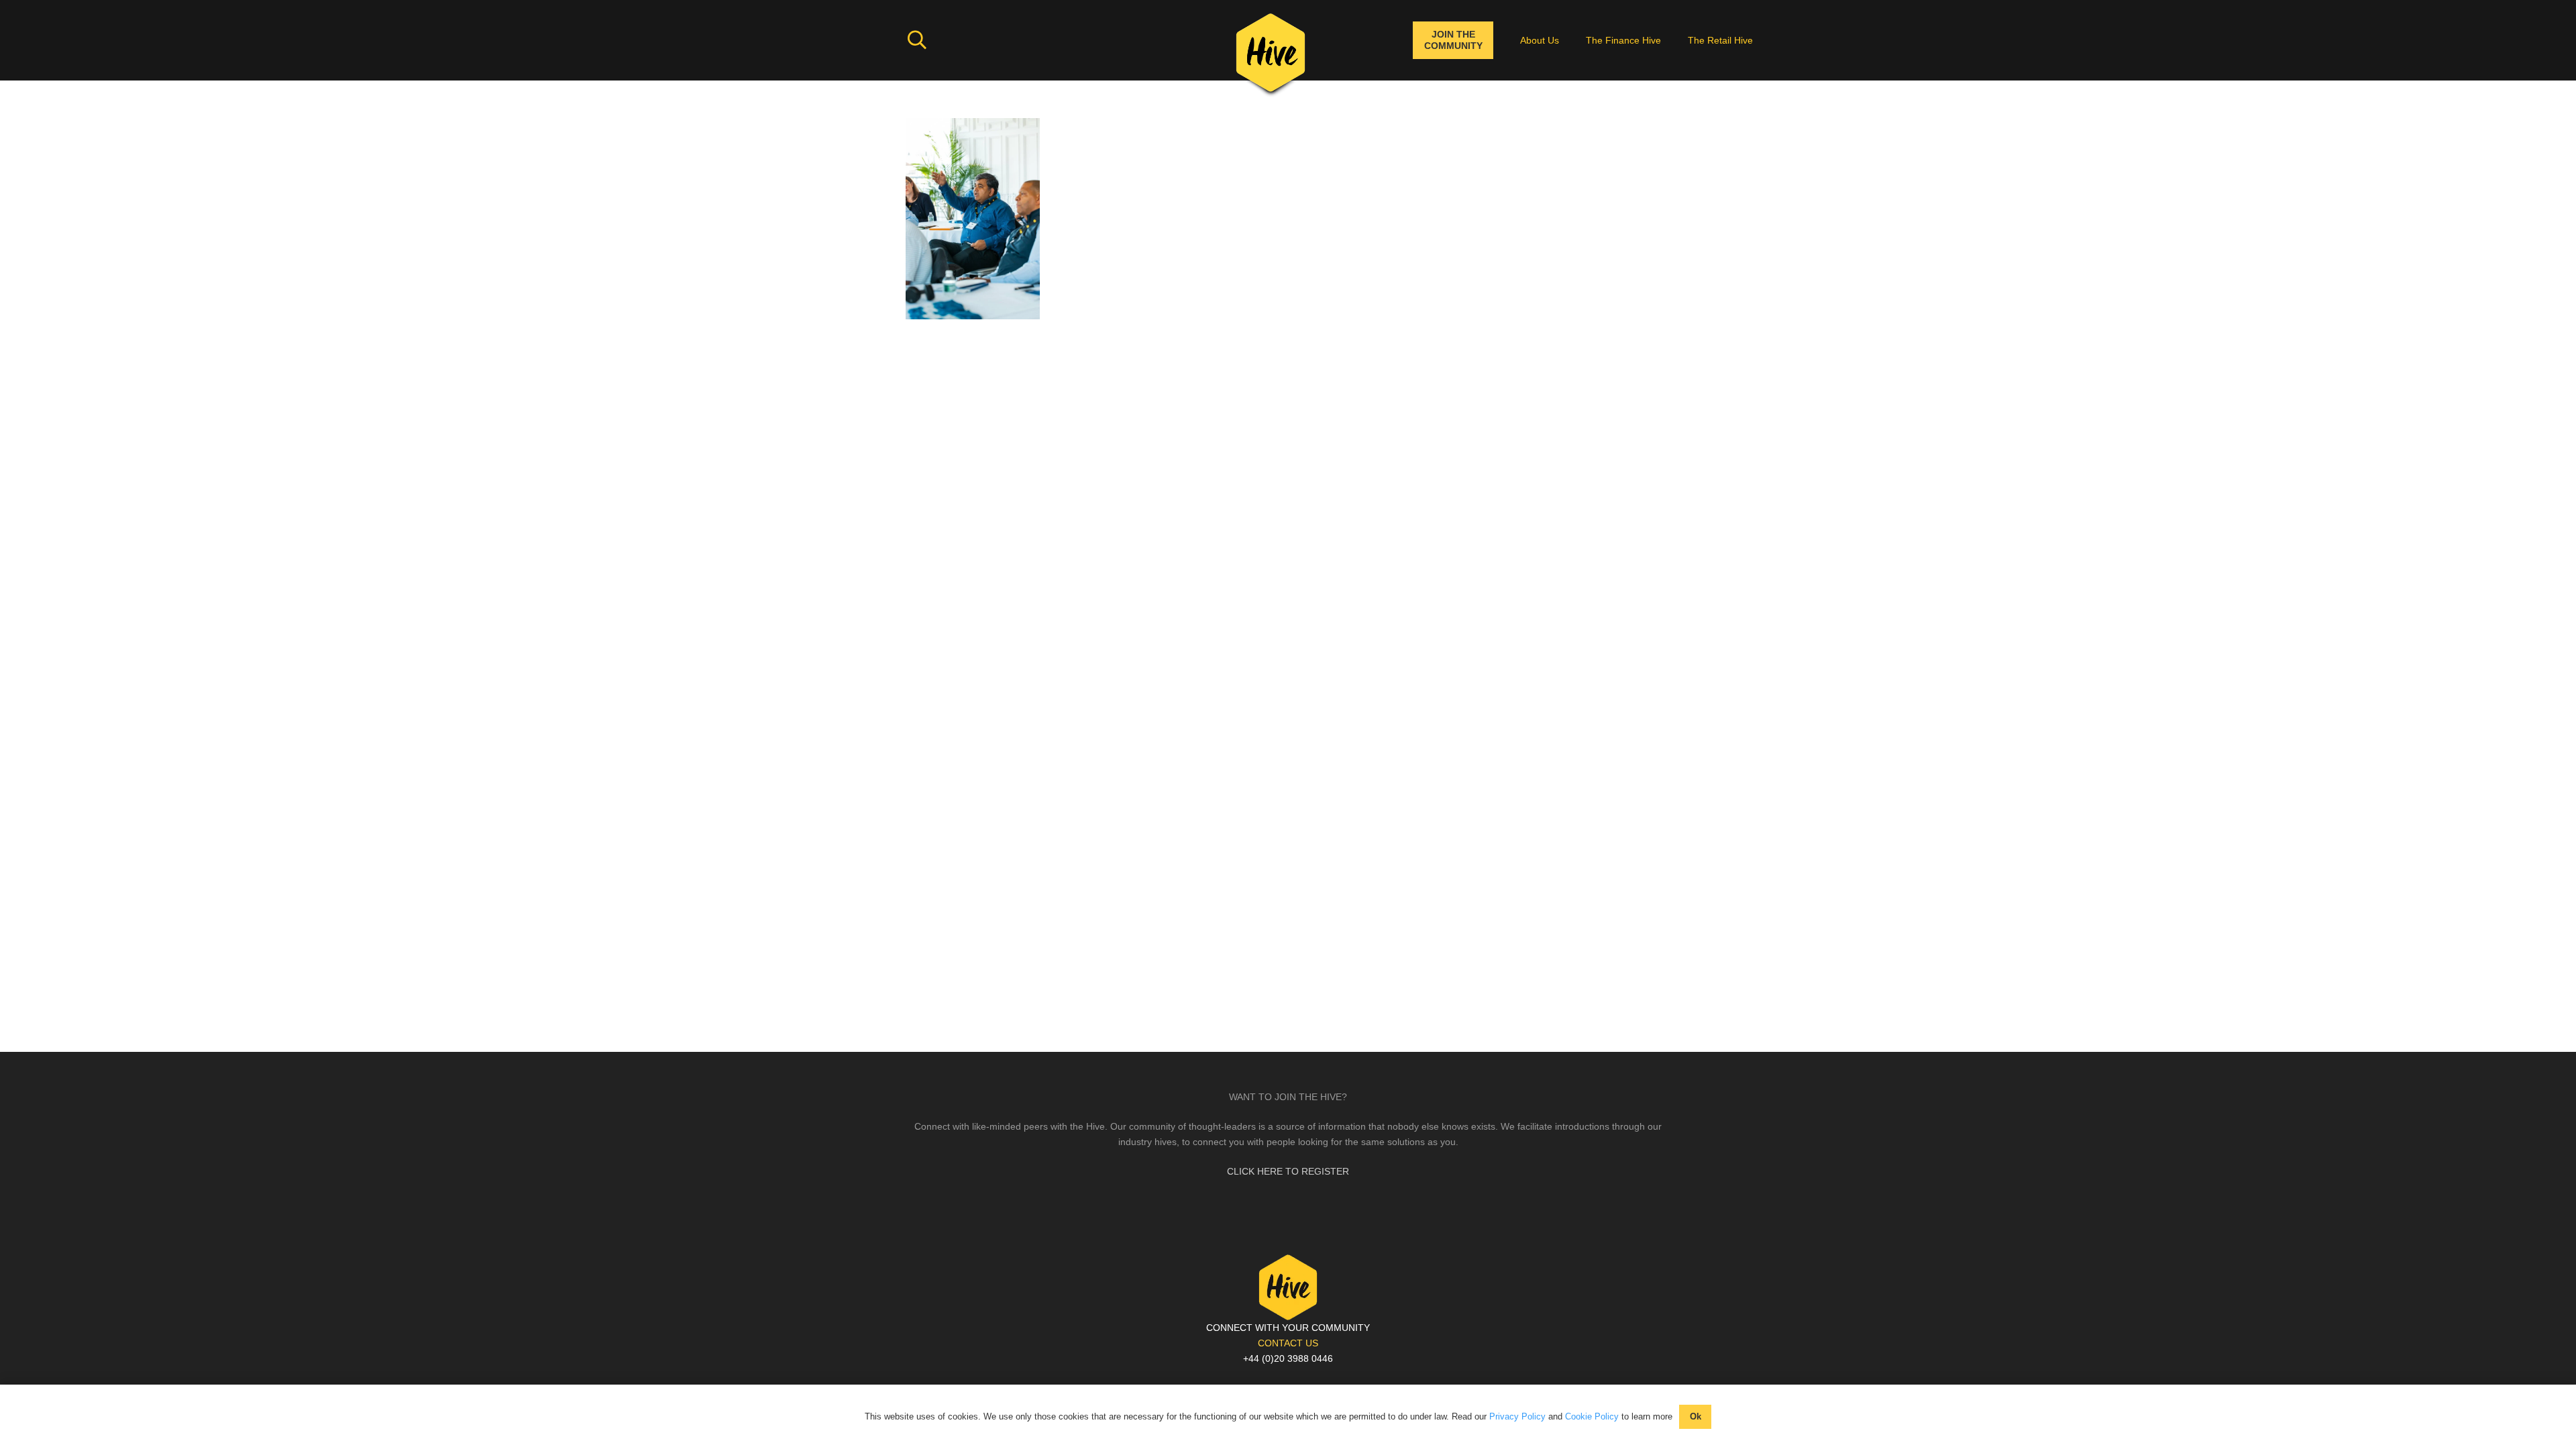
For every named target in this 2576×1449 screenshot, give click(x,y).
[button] (917, 40)
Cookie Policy (1592, 1416)
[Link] (1271, 57)
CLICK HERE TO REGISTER (1288, 1171)
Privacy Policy (1517, 1416)
